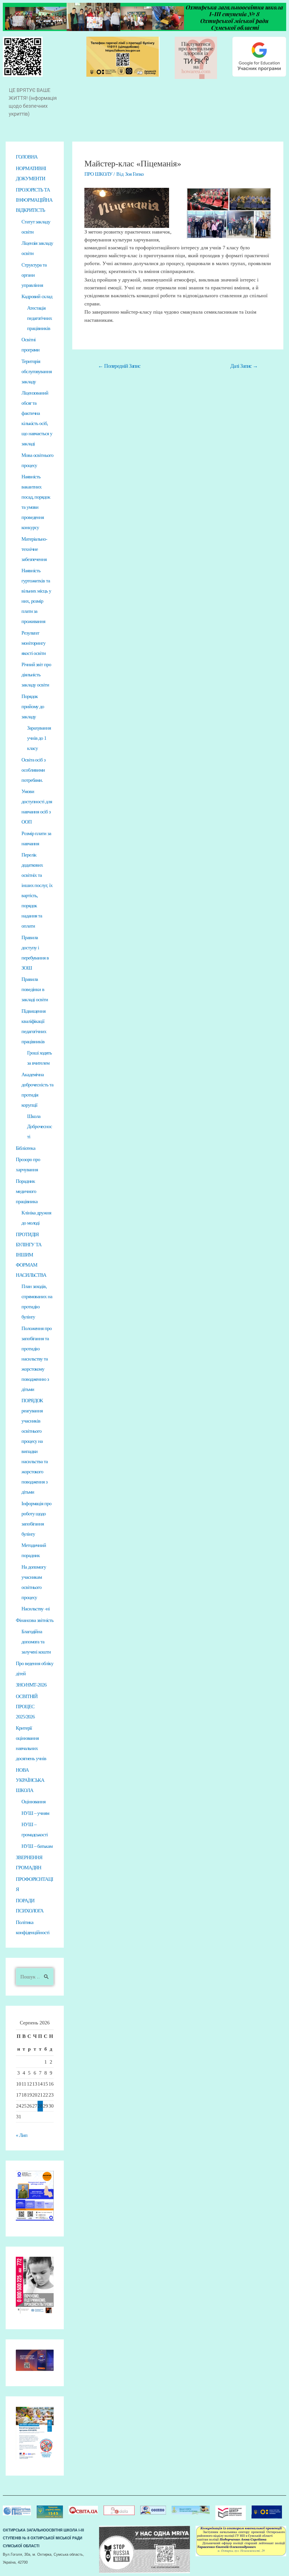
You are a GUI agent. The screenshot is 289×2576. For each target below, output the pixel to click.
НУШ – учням (35, 1813)
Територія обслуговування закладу (37, 371)
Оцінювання (33, 1802)
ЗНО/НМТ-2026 (31, 1685)
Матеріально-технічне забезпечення (34, 549)
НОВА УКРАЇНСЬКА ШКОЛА (30, 1780)
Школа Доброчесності (40, 1126)
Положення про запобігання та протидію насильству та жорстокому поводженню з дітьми (37, 1359)
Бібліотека (26, 1148)
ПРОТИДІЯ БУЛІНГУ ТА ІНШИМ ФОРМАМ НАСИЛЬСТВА (31, 1255)
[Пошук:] (35, 1977)
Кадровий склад (37, 296)
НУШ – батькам (37, 1846)
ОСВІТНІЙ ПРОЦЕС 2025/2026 (27, 1707)
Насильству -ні (36, 1609)
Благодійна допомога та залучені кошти (36, 1642)
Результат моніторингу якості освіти (34, 643)
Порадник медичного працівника (27, 1191)
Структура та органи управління (34, 275)
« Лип (22, 2135)
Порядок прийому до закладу (33, 706)
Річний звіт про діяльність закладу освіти (36, 675)
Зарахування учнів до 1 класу (39, 738)
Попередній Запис (119, 366)
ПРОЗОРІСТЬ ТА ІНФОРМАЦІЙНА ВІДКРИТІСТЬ (34, 200)
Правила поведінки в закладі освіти (35, 989)
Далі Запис (244, 366)
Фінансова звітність (35, 1620)
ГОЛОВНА (27, 157)
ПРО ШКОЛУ (98, 174)
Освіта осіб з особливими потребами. (33, 770)
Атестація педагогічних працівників (40, 318)
